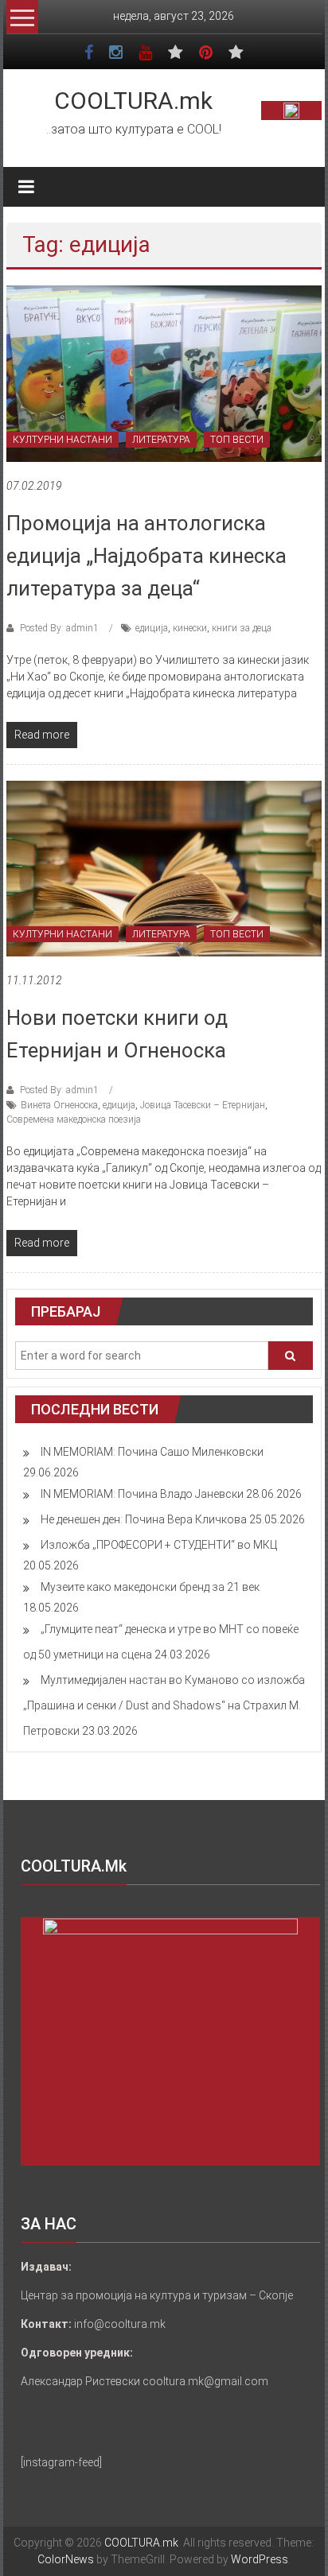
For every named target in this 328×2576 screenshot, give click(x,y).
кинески (190, 628)
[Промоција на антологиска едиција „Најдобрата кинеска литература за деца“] (164, 373)
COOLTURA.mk (133, 101)
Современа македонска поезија (74, 1119)
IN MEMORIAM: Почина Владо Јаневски (142, 1494)
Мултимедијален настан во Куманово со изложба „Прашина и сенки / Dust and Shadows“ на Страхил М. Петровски (164, 1705)
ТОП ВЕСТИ (237, 440)
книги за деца (242, 628)
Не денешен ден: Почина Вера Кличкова (144, 1519)
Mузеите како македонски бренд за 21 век (150, 1587)
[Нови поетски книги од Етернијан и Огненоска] (164, 867)
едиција (152, 628)
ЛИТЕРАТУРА (161, 440)
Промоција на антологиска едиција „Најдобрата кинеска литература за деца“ (146, 556)
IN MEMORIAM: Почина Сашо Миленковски (152, 1452)
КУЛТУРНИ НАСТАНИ (62, 440)
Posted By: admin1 (59, 628)
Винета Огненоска (59, 1105)
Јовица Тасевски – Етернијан (203, 1105)
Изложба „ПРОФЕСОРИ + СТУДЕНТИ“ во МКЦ (159, 1545)
